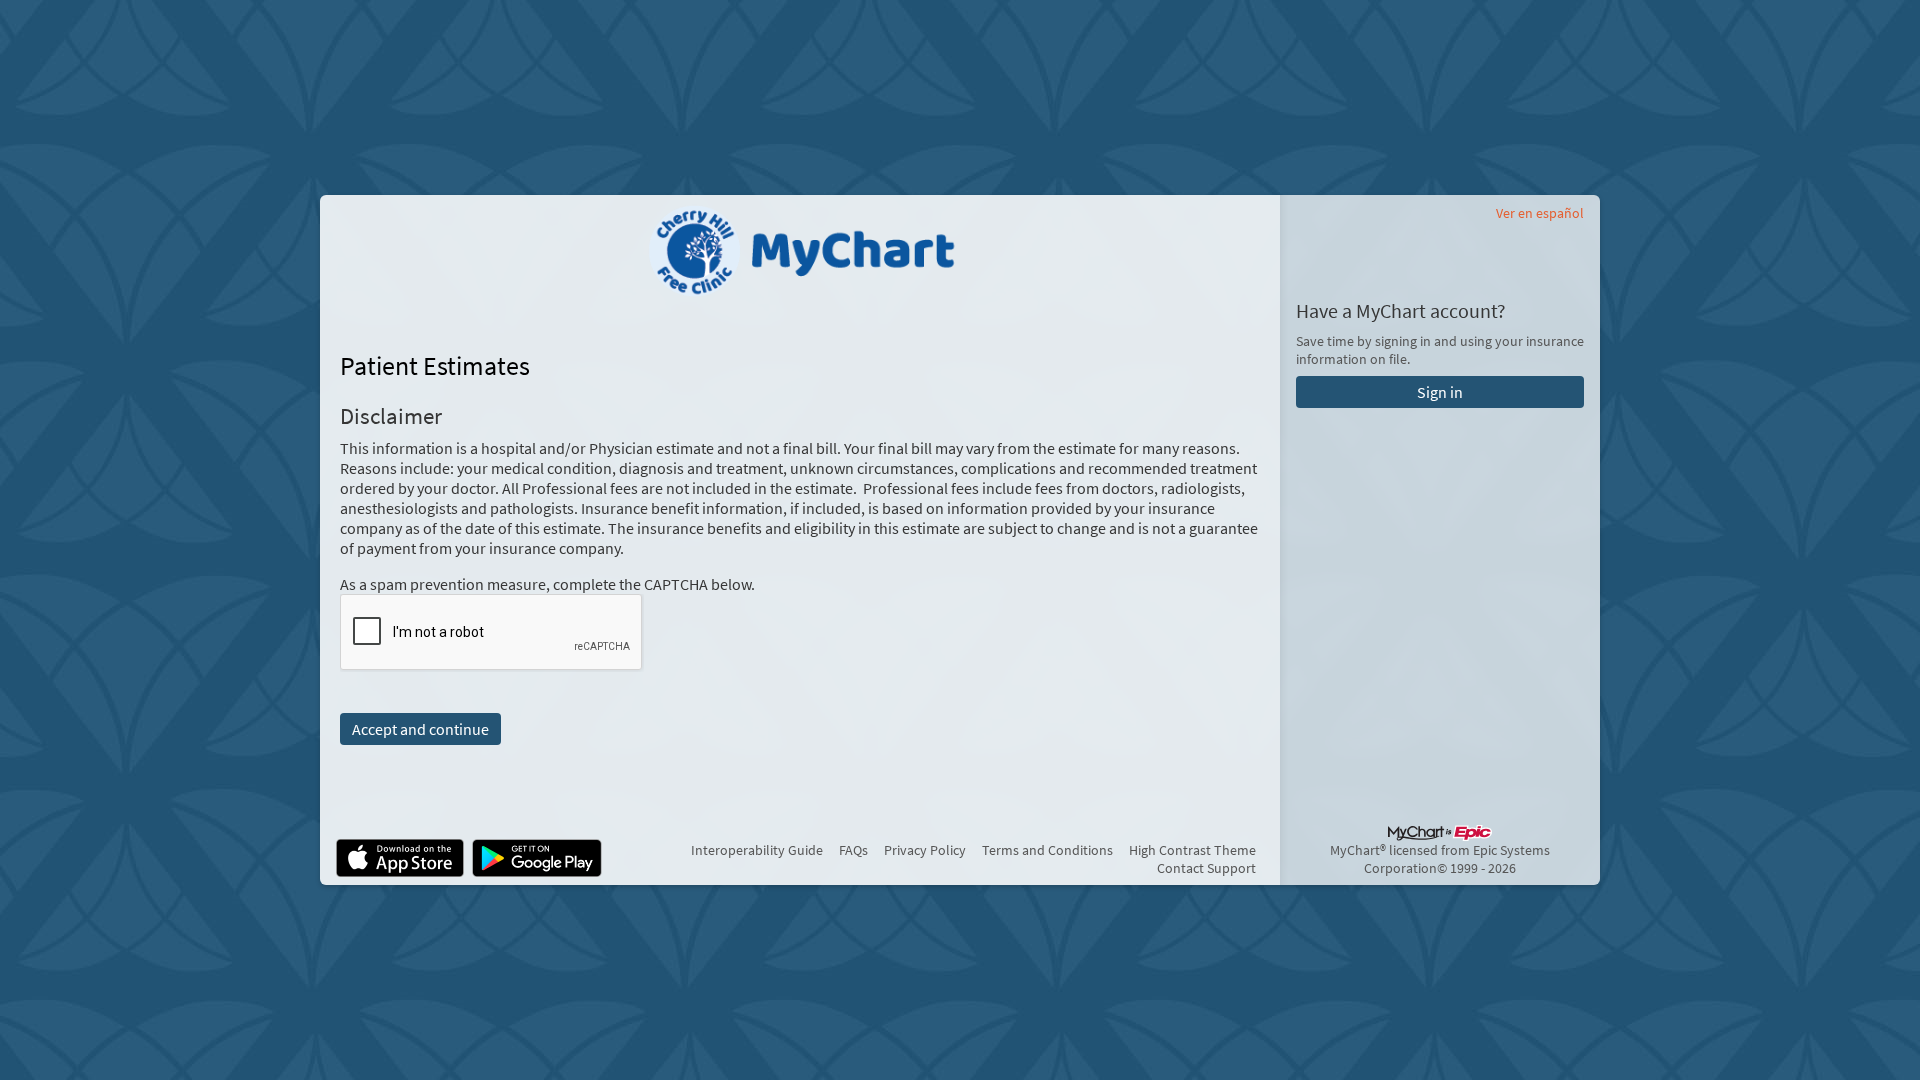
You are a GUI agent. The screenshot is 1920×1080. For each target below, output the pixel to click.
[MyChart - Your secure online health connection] (799, 251)
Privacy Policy (925, 850)
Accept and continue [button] (420, 729)
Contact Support (1206, 868)
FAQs (853, 850)
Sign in (1440, 392)
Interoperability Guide (757, 850)
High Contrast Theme (1192, 850)
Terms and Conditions (1047, 850)
